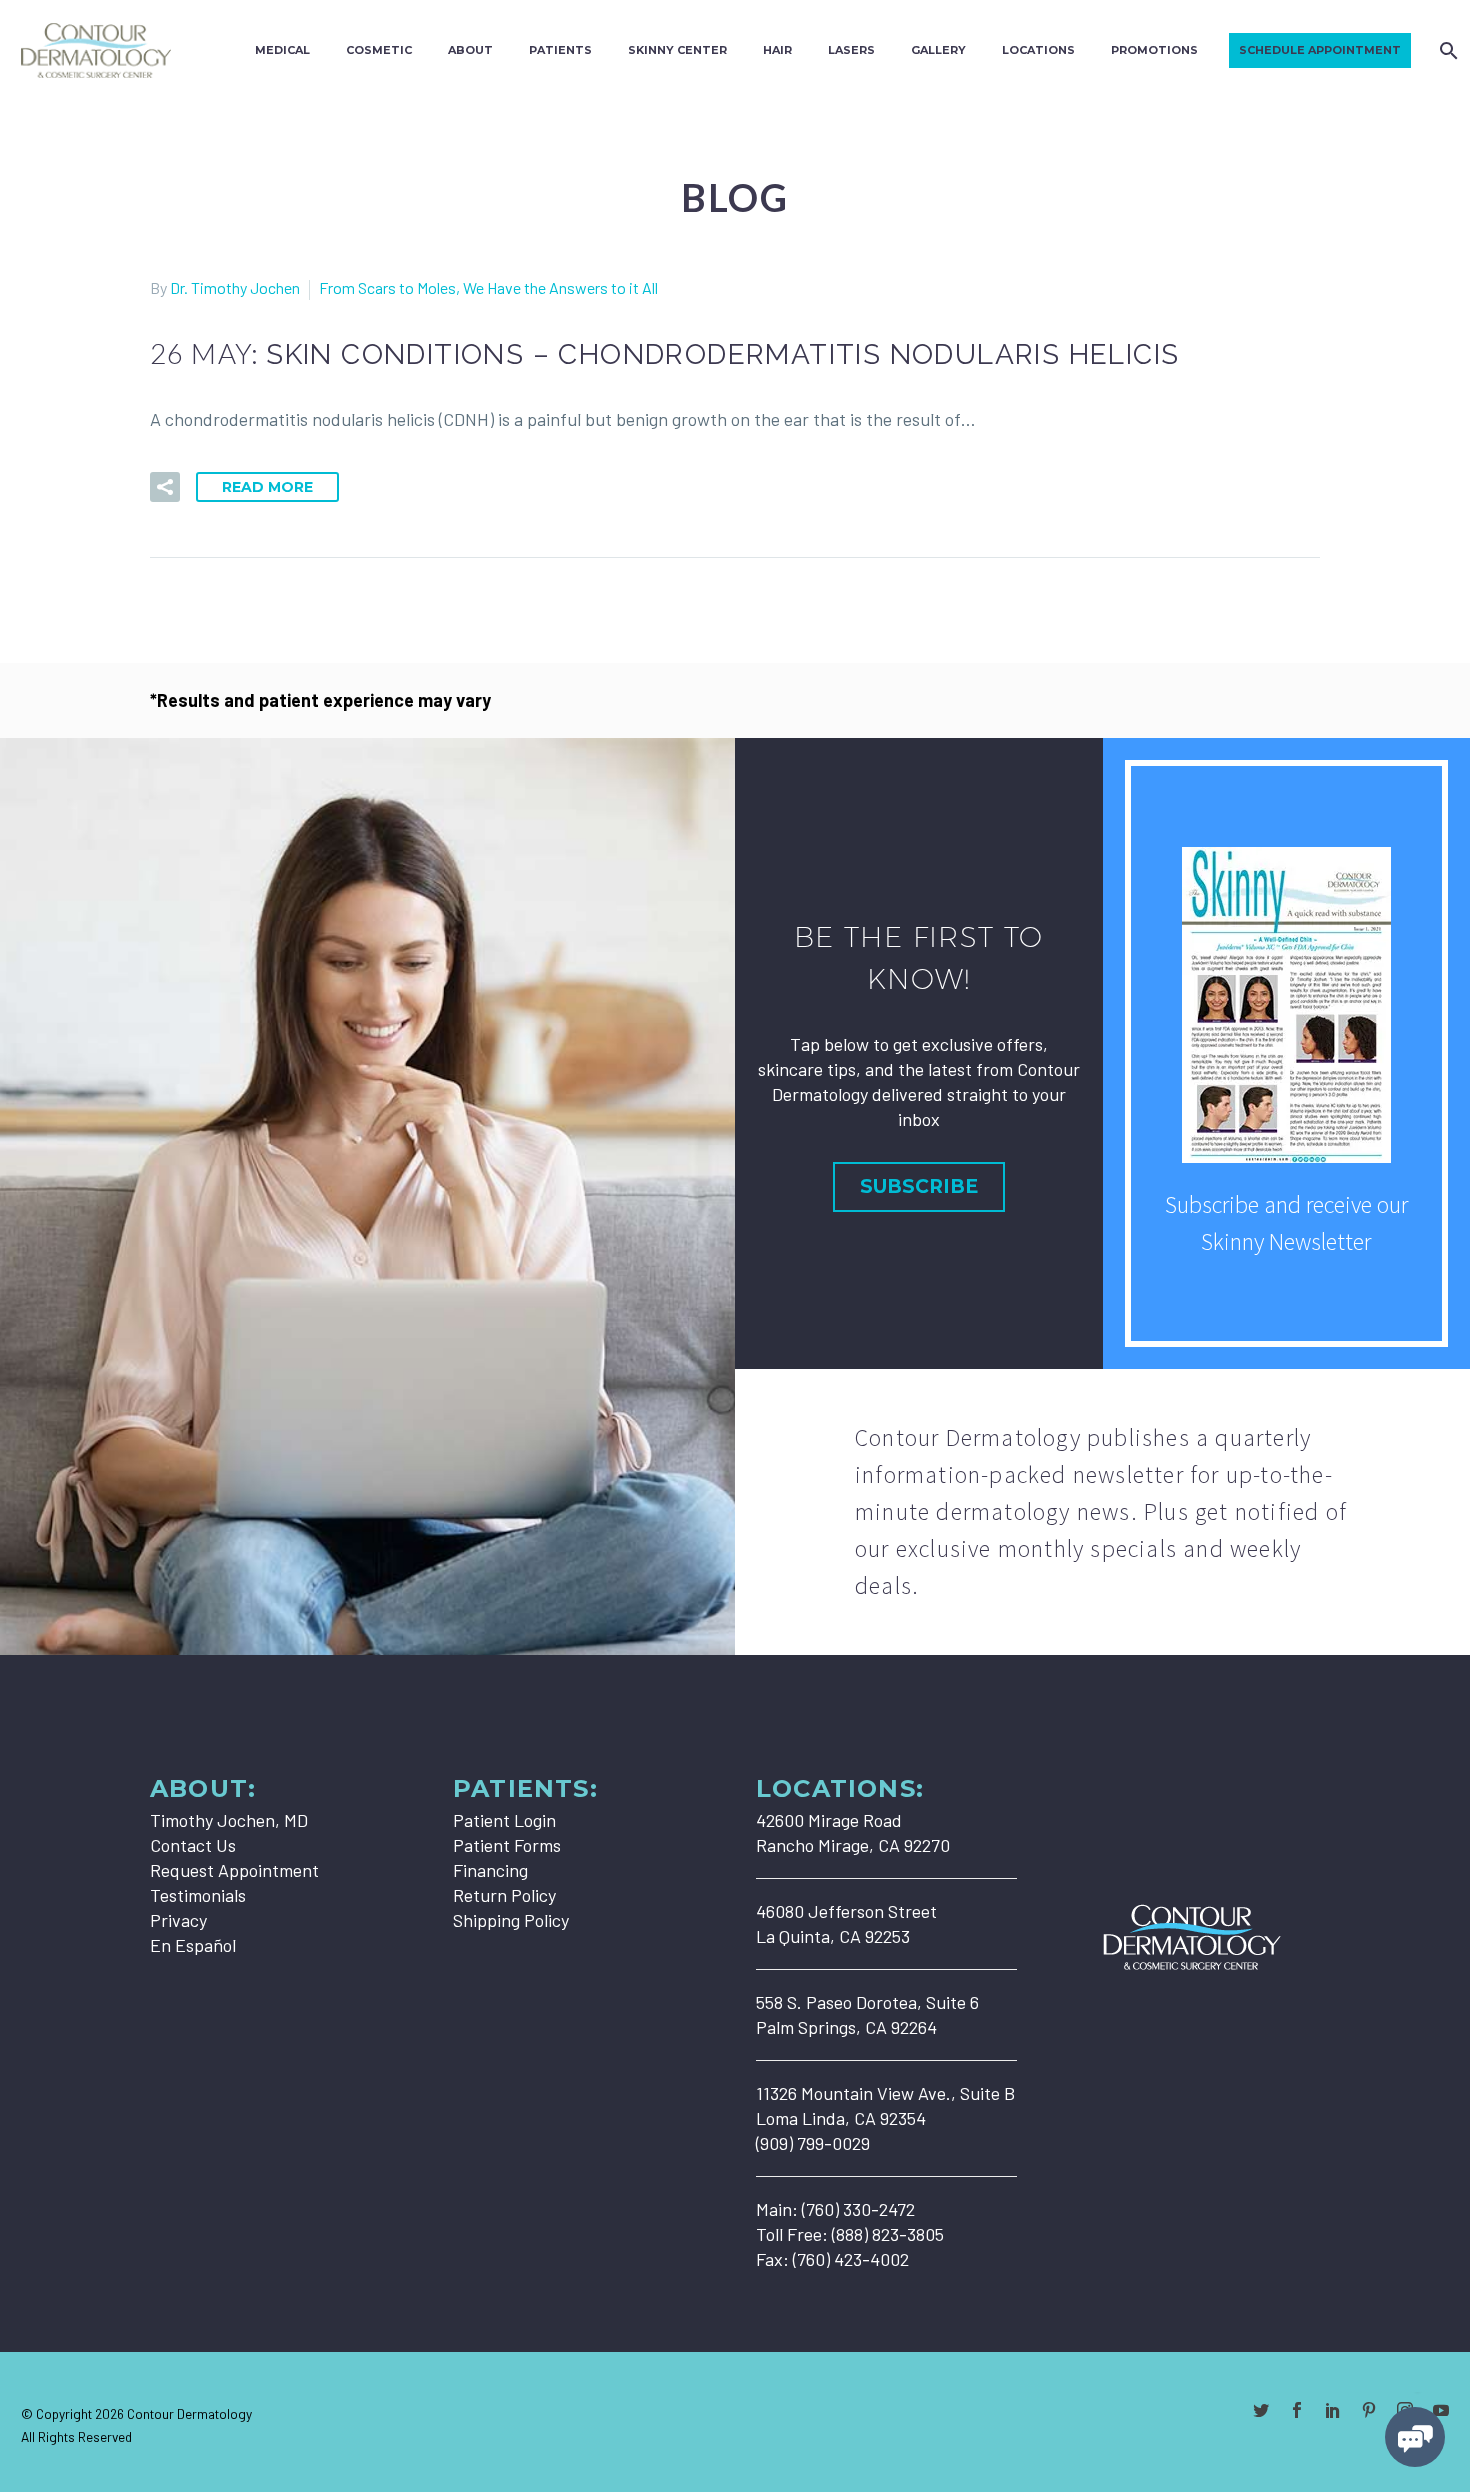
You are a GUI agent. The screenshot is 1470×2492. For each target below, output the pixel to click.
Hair (777, 50)
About (470, 50)
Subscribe (919, 1186)
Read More (267, 487)
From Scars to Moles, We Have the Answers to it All (488, 287)
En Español (193, 1945)
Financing (490, 1870)
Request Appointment (234, 1870)
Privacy (178, 1920)
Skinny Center (677, 50)
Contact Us (193, 1845)
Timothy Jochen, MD (229, 1820)
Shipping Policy (511, 1920)
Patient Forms (507, 1845)
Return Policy (504, 1895)
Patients (560, 50)
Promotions (1154, 50)
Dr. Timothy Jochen (235, 287)
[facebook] (1297, 2410)
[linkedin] (1333, 2410)
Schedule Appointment (1320, 50)
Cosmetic (379, 50)
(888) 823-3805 (888, 2234)
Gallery (938, 50)
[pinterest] (1369, 2410)
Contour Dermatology (189, 2413)
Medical (282, 50)
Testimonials (198, 1895)
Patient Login (504, 1820)
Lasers (851, 50)
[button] (165, 487)
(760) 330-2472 (858, 2209)
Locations (1038, 50)
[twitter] (1261, 2410)
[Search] (1446, 50)
